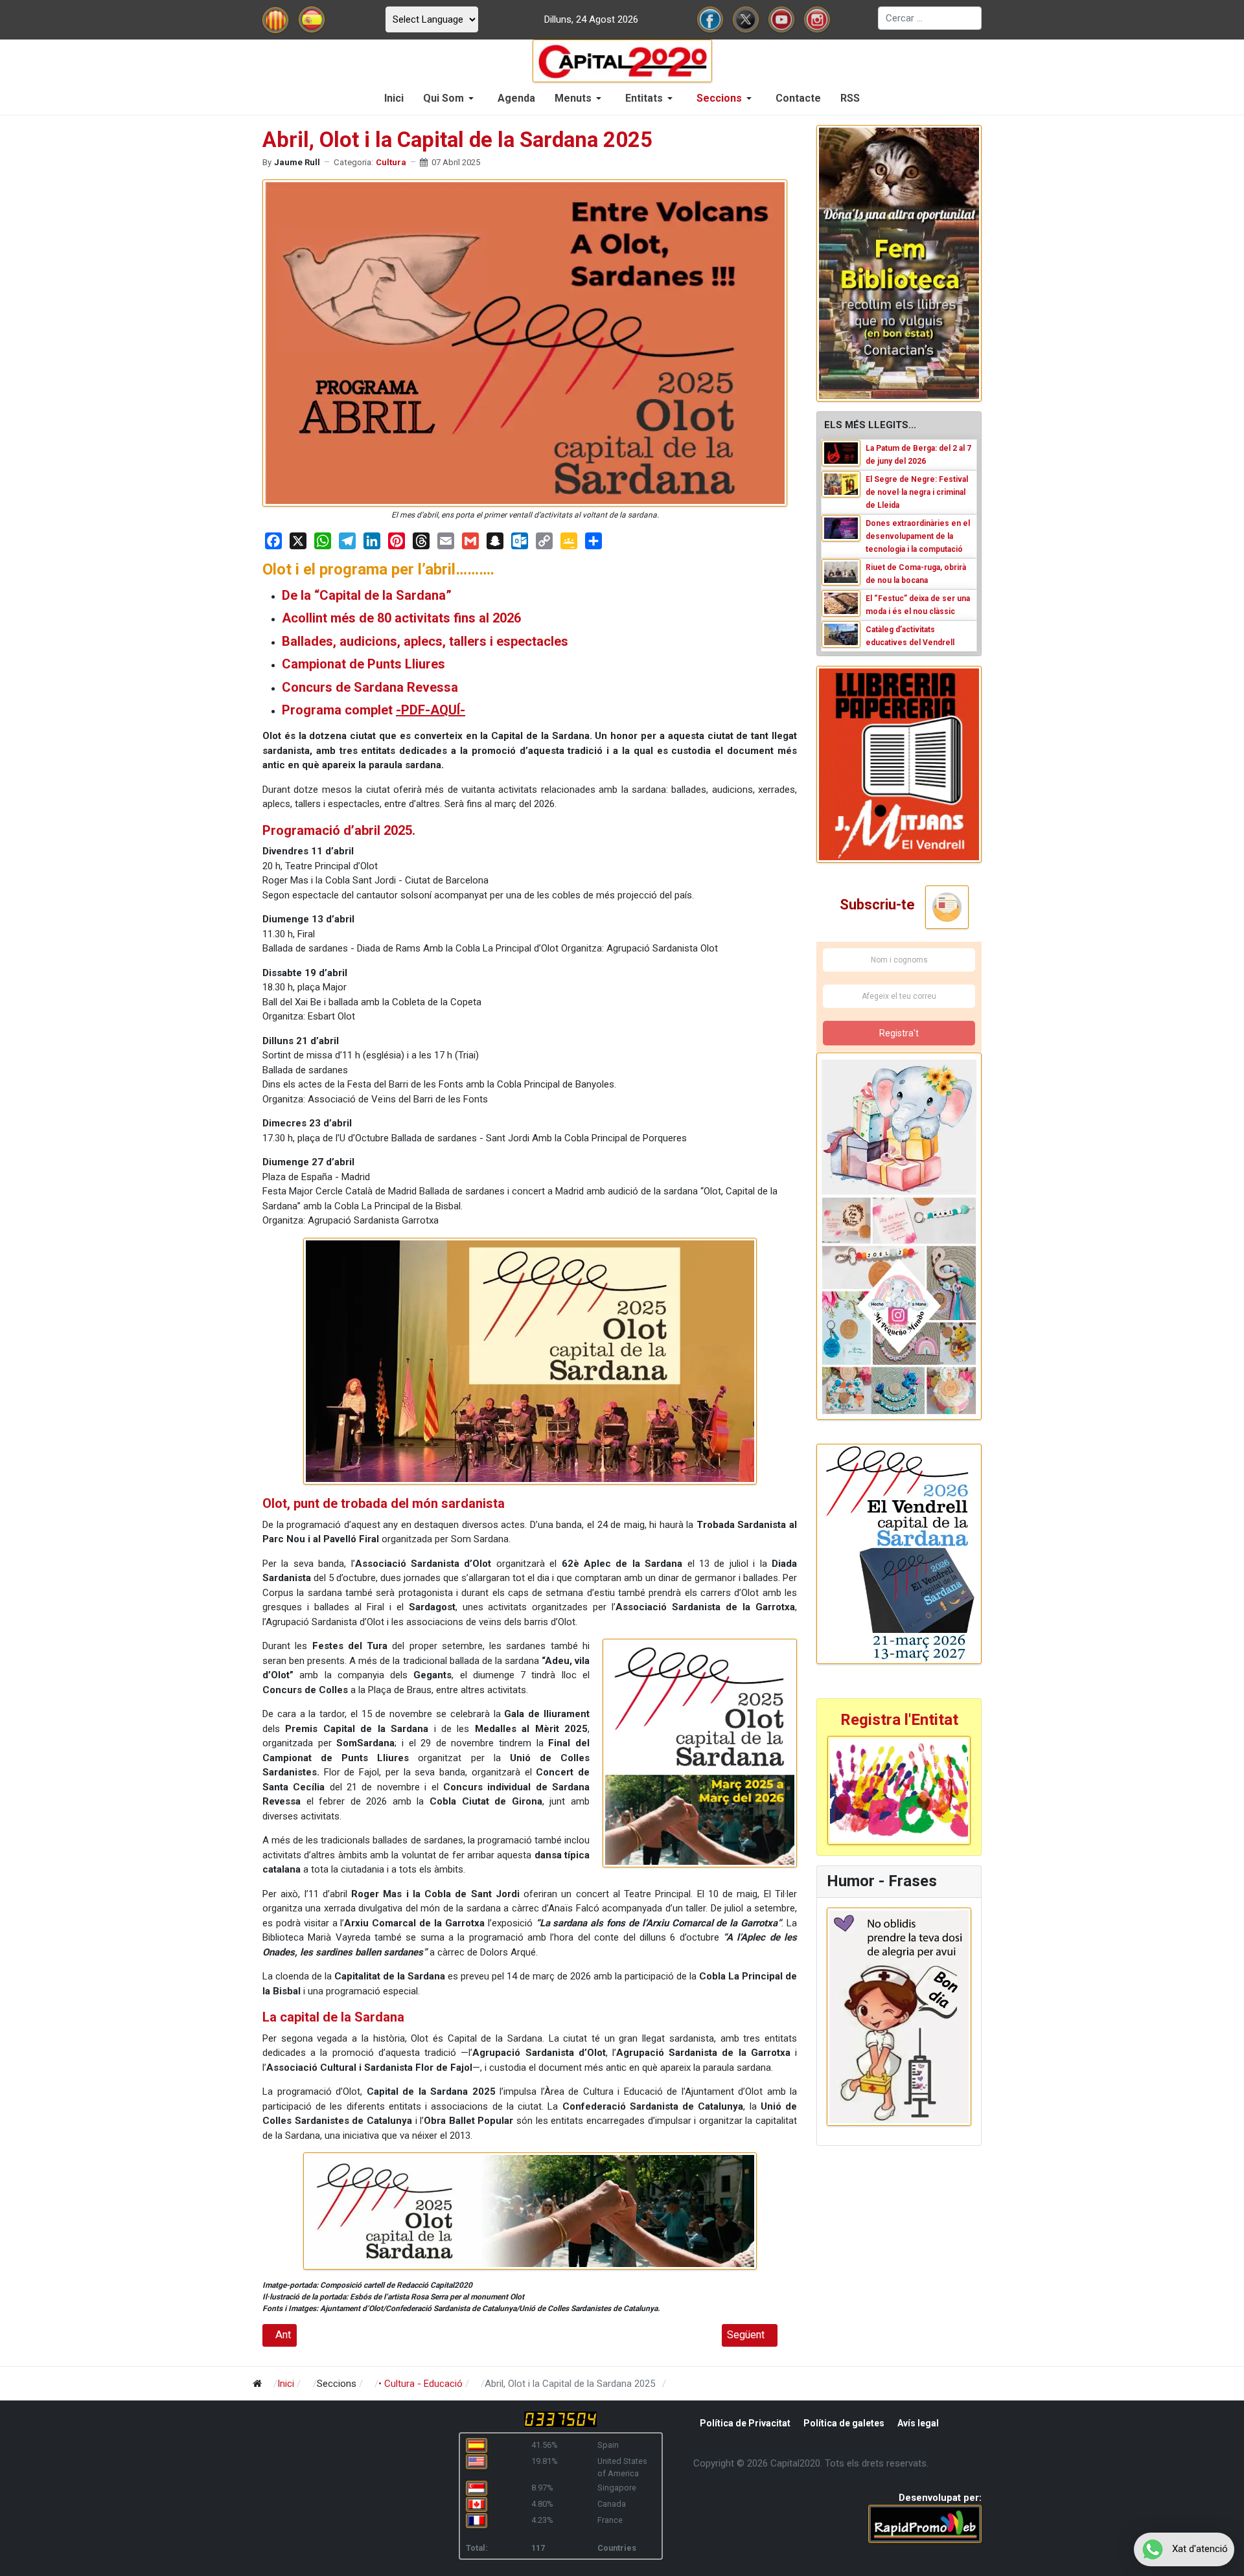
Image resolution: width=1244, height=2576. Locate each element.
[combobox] (930, 18)
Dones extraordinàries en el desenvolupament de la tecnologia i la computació (918, 536)
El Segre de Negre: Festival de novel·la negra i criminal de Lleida (917, 492)
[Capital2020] (622, 60)
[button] (451, 98)
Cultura (391, 162)
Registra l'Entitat (899, 1720)
